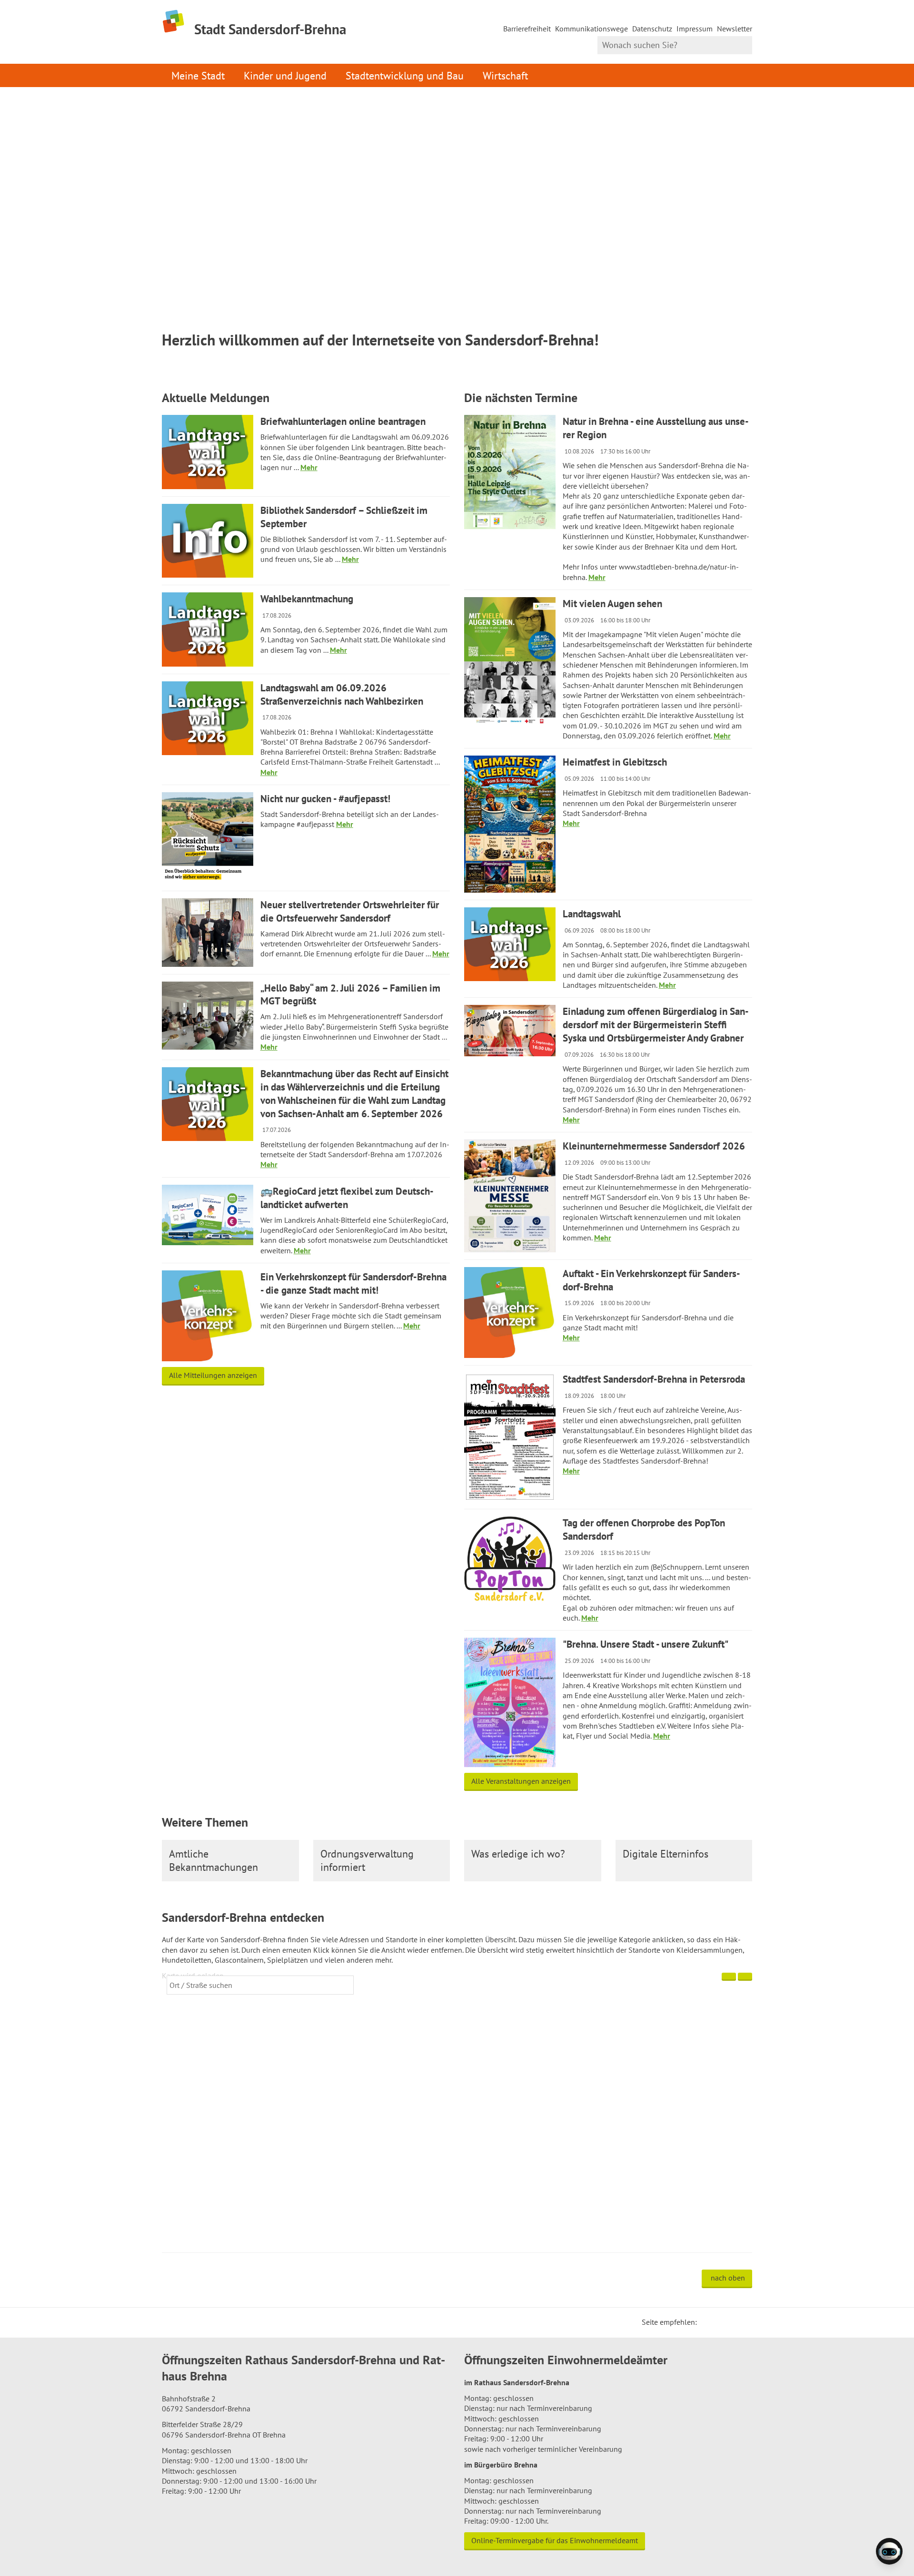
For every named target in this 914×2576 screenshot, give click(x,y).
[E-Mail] (730, 2322)
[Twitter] (707, 2322)
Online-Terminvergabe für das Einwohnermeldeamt (555, 2540)
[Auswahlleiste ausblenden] (729, 1977)
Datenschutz (652, 29)
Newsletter (735, 29)
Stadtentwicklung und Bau (405, 75)
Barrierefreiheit (527, 29)
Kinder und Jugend (285, 75)
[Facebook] (719, 2322)
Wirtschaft (505, 75)
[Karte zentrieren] (745, 1977)
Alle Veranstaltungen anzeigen (521, 1781)
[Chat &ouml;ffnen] (889, 2551)
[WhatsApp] (742, 2322)
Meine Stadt (198, 75)
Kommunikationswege (591, 29)
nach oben (728, 2278)
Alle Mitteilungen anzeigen (213, 1375)
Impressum (695, 29)
